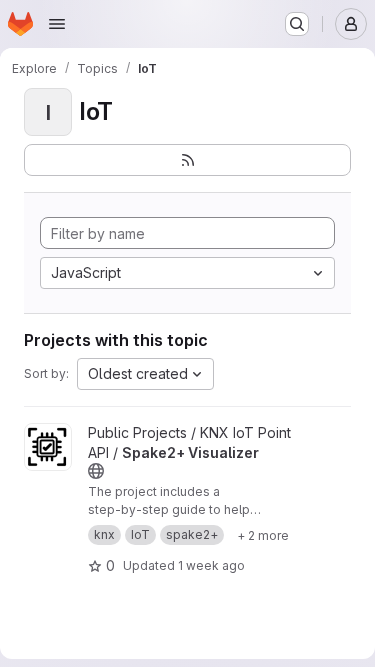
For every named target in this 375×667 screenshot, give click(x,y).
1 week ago (211, 565)
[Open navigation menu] (57, 24)
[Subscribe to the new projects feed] (187, 160)
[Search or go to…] (297, 24)
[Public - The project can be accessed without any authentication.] (96, 471)
